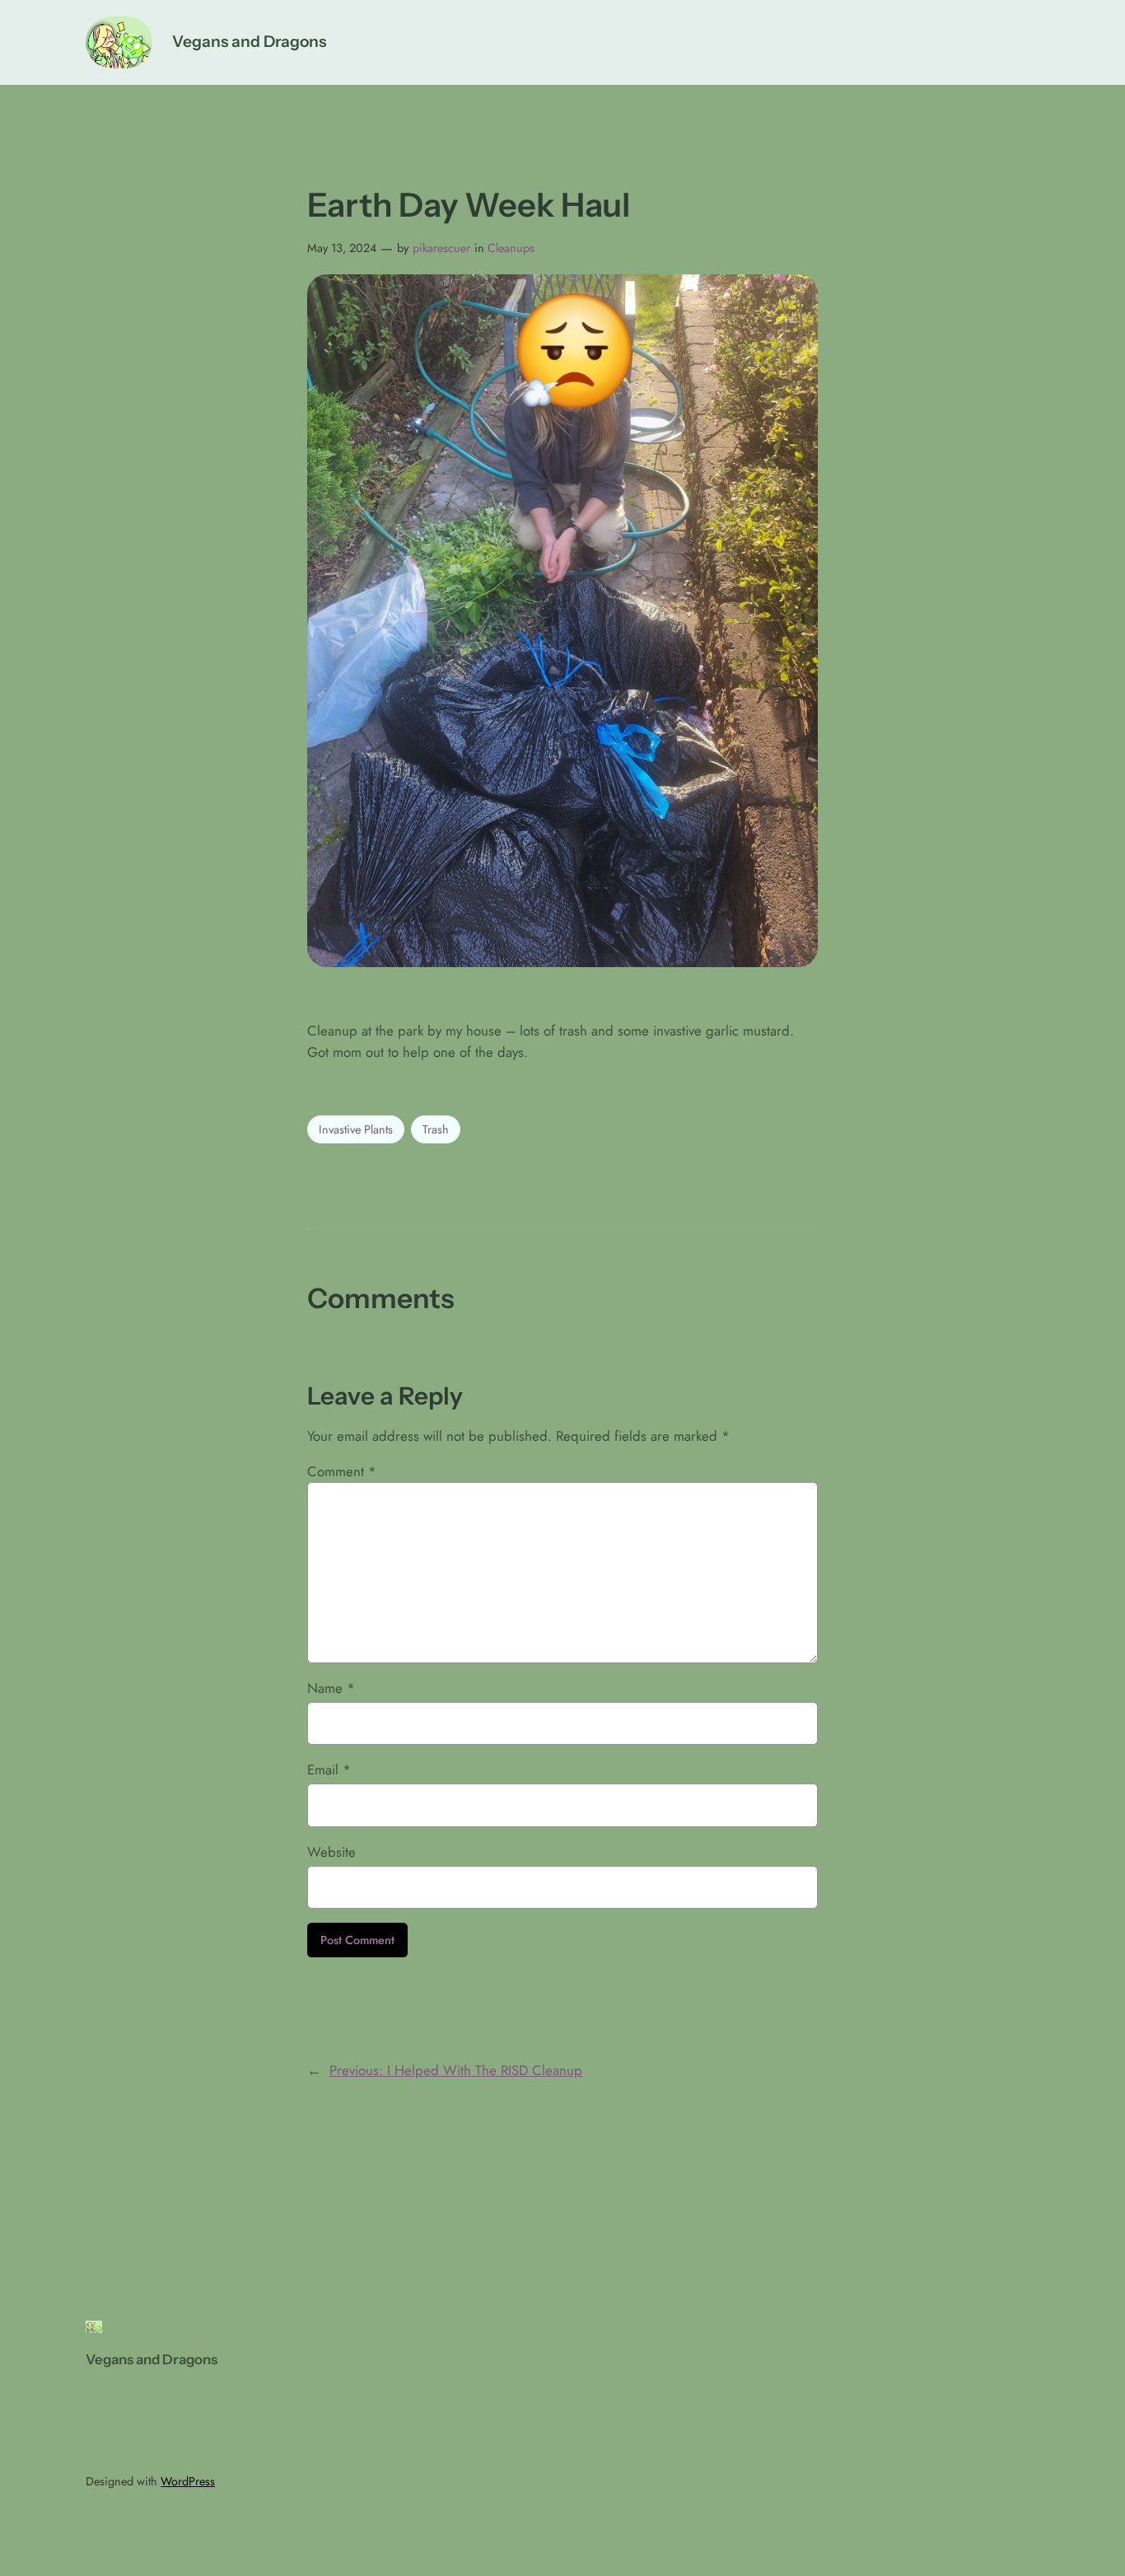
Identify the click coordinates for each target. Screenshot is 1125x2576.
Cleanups (511, 248)
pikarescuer (441, 248)
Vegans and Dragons (249, 41)
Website (331, 1852)
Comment (342, 1471)
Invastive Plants (356, 1129)
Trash (436, 1129)
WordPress (188, 2481)
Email (329, 1770)
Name (331, 1688)
